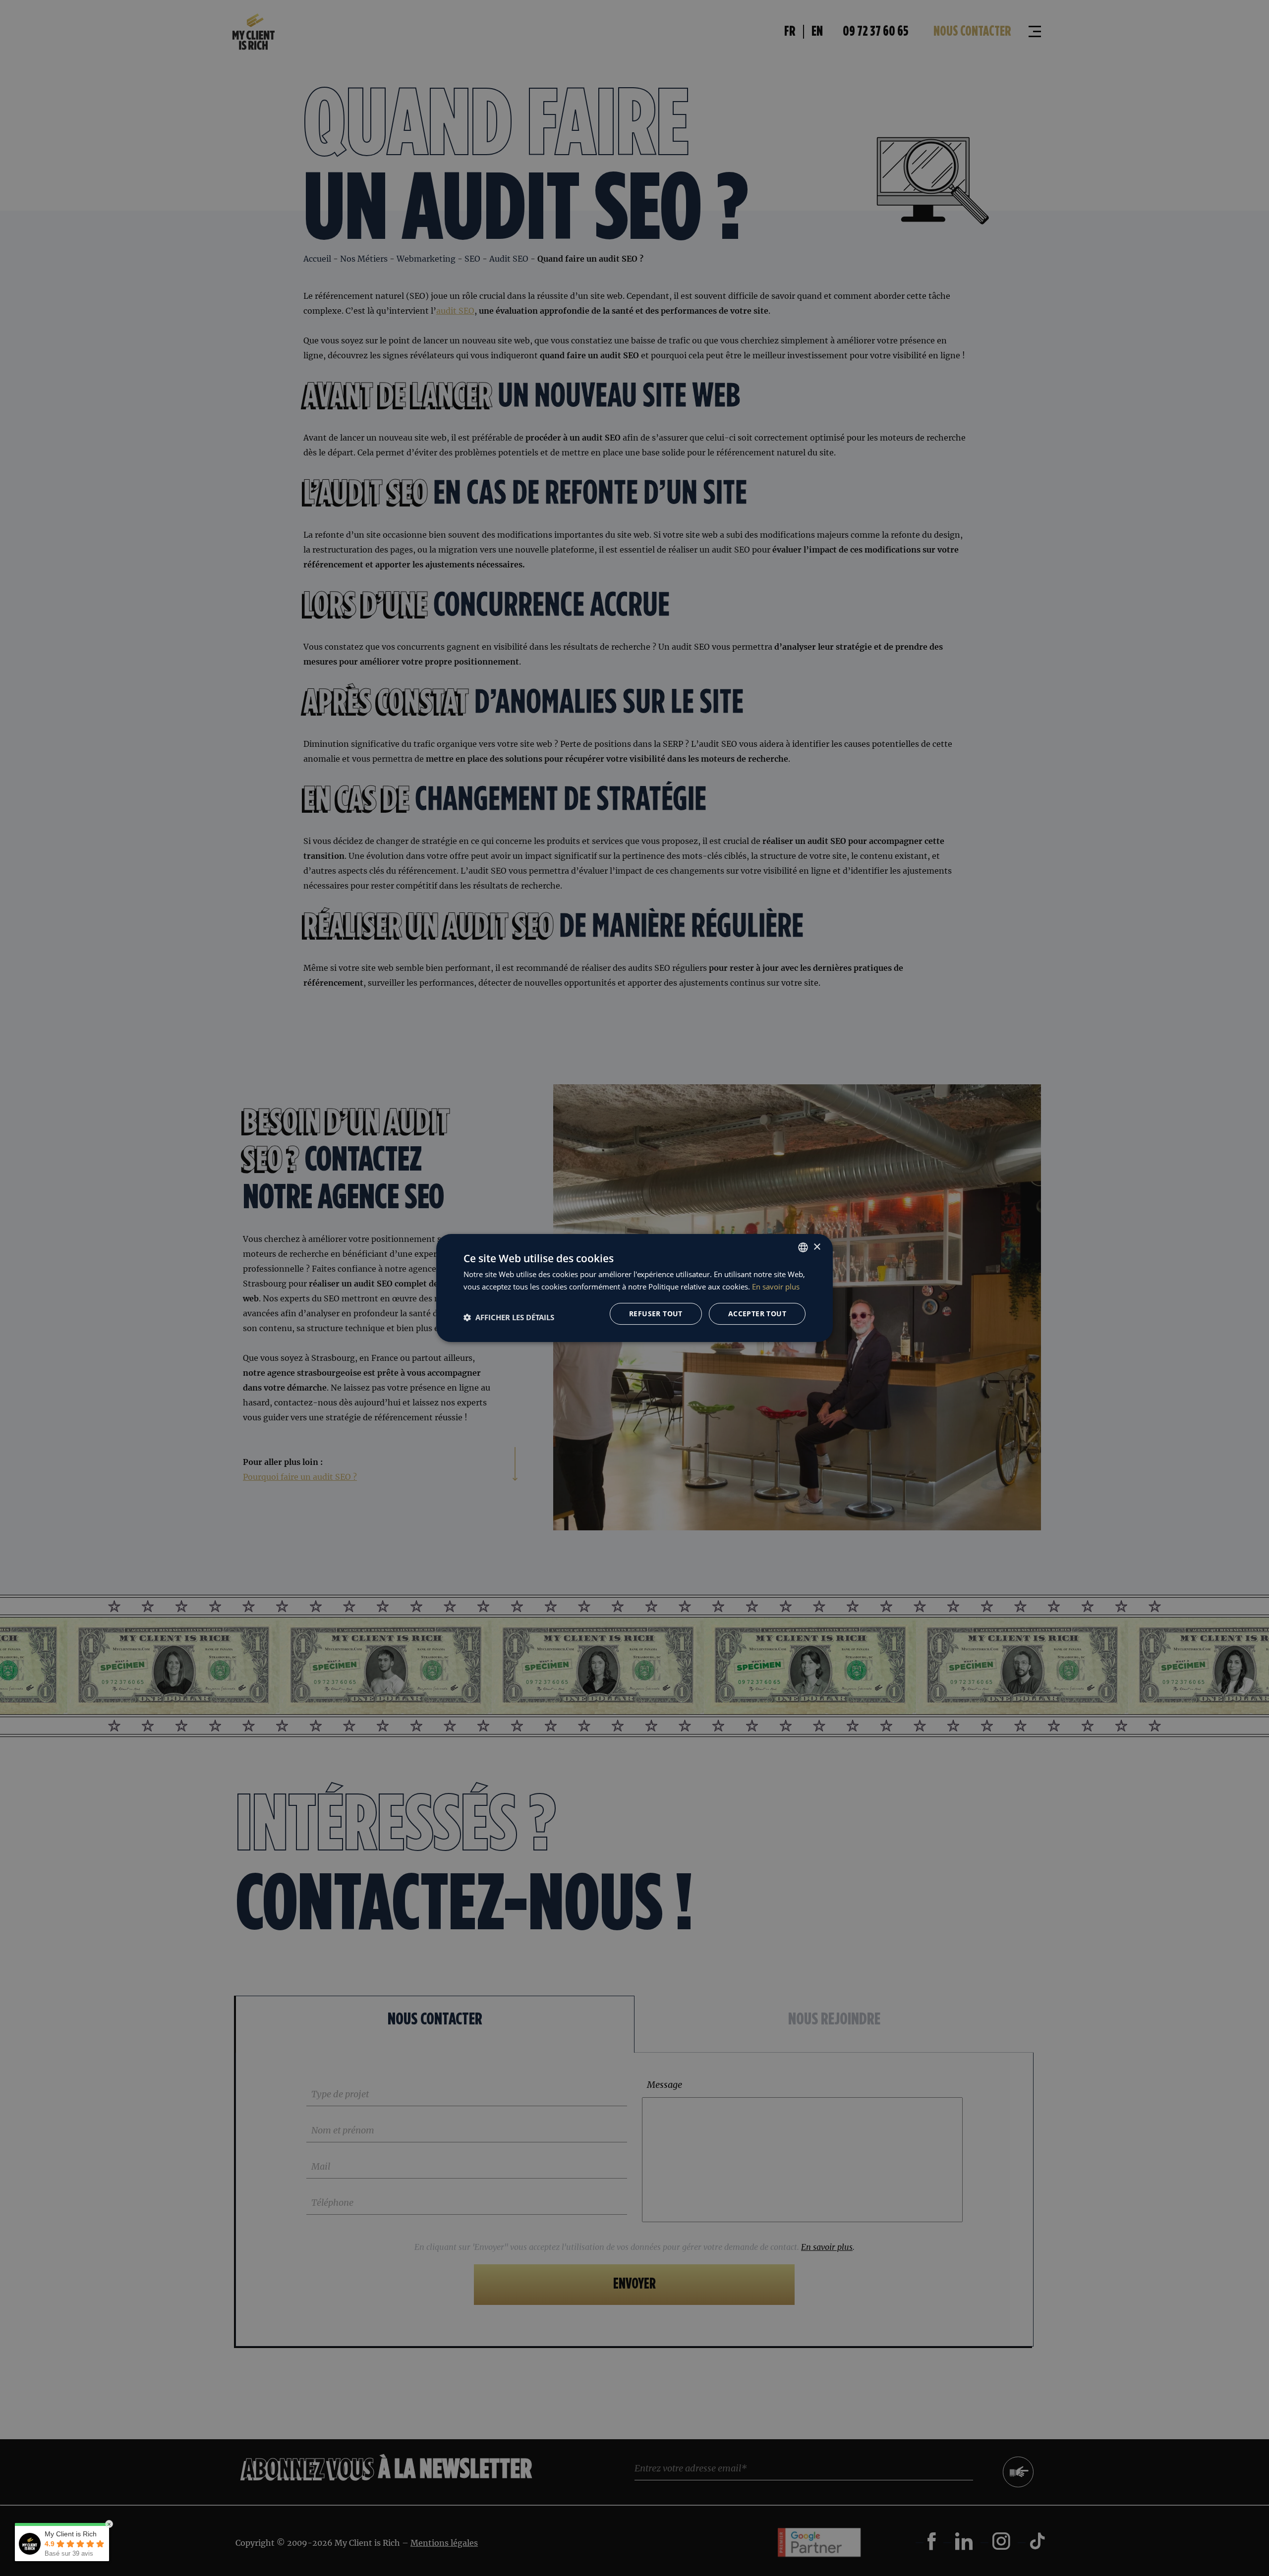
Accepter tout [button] (757, 1314)
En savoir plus (776, 1287)
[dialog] (634, 1288)
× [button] (817, 1247)
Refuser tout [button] (656, 1314)
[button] (509, 1317)
